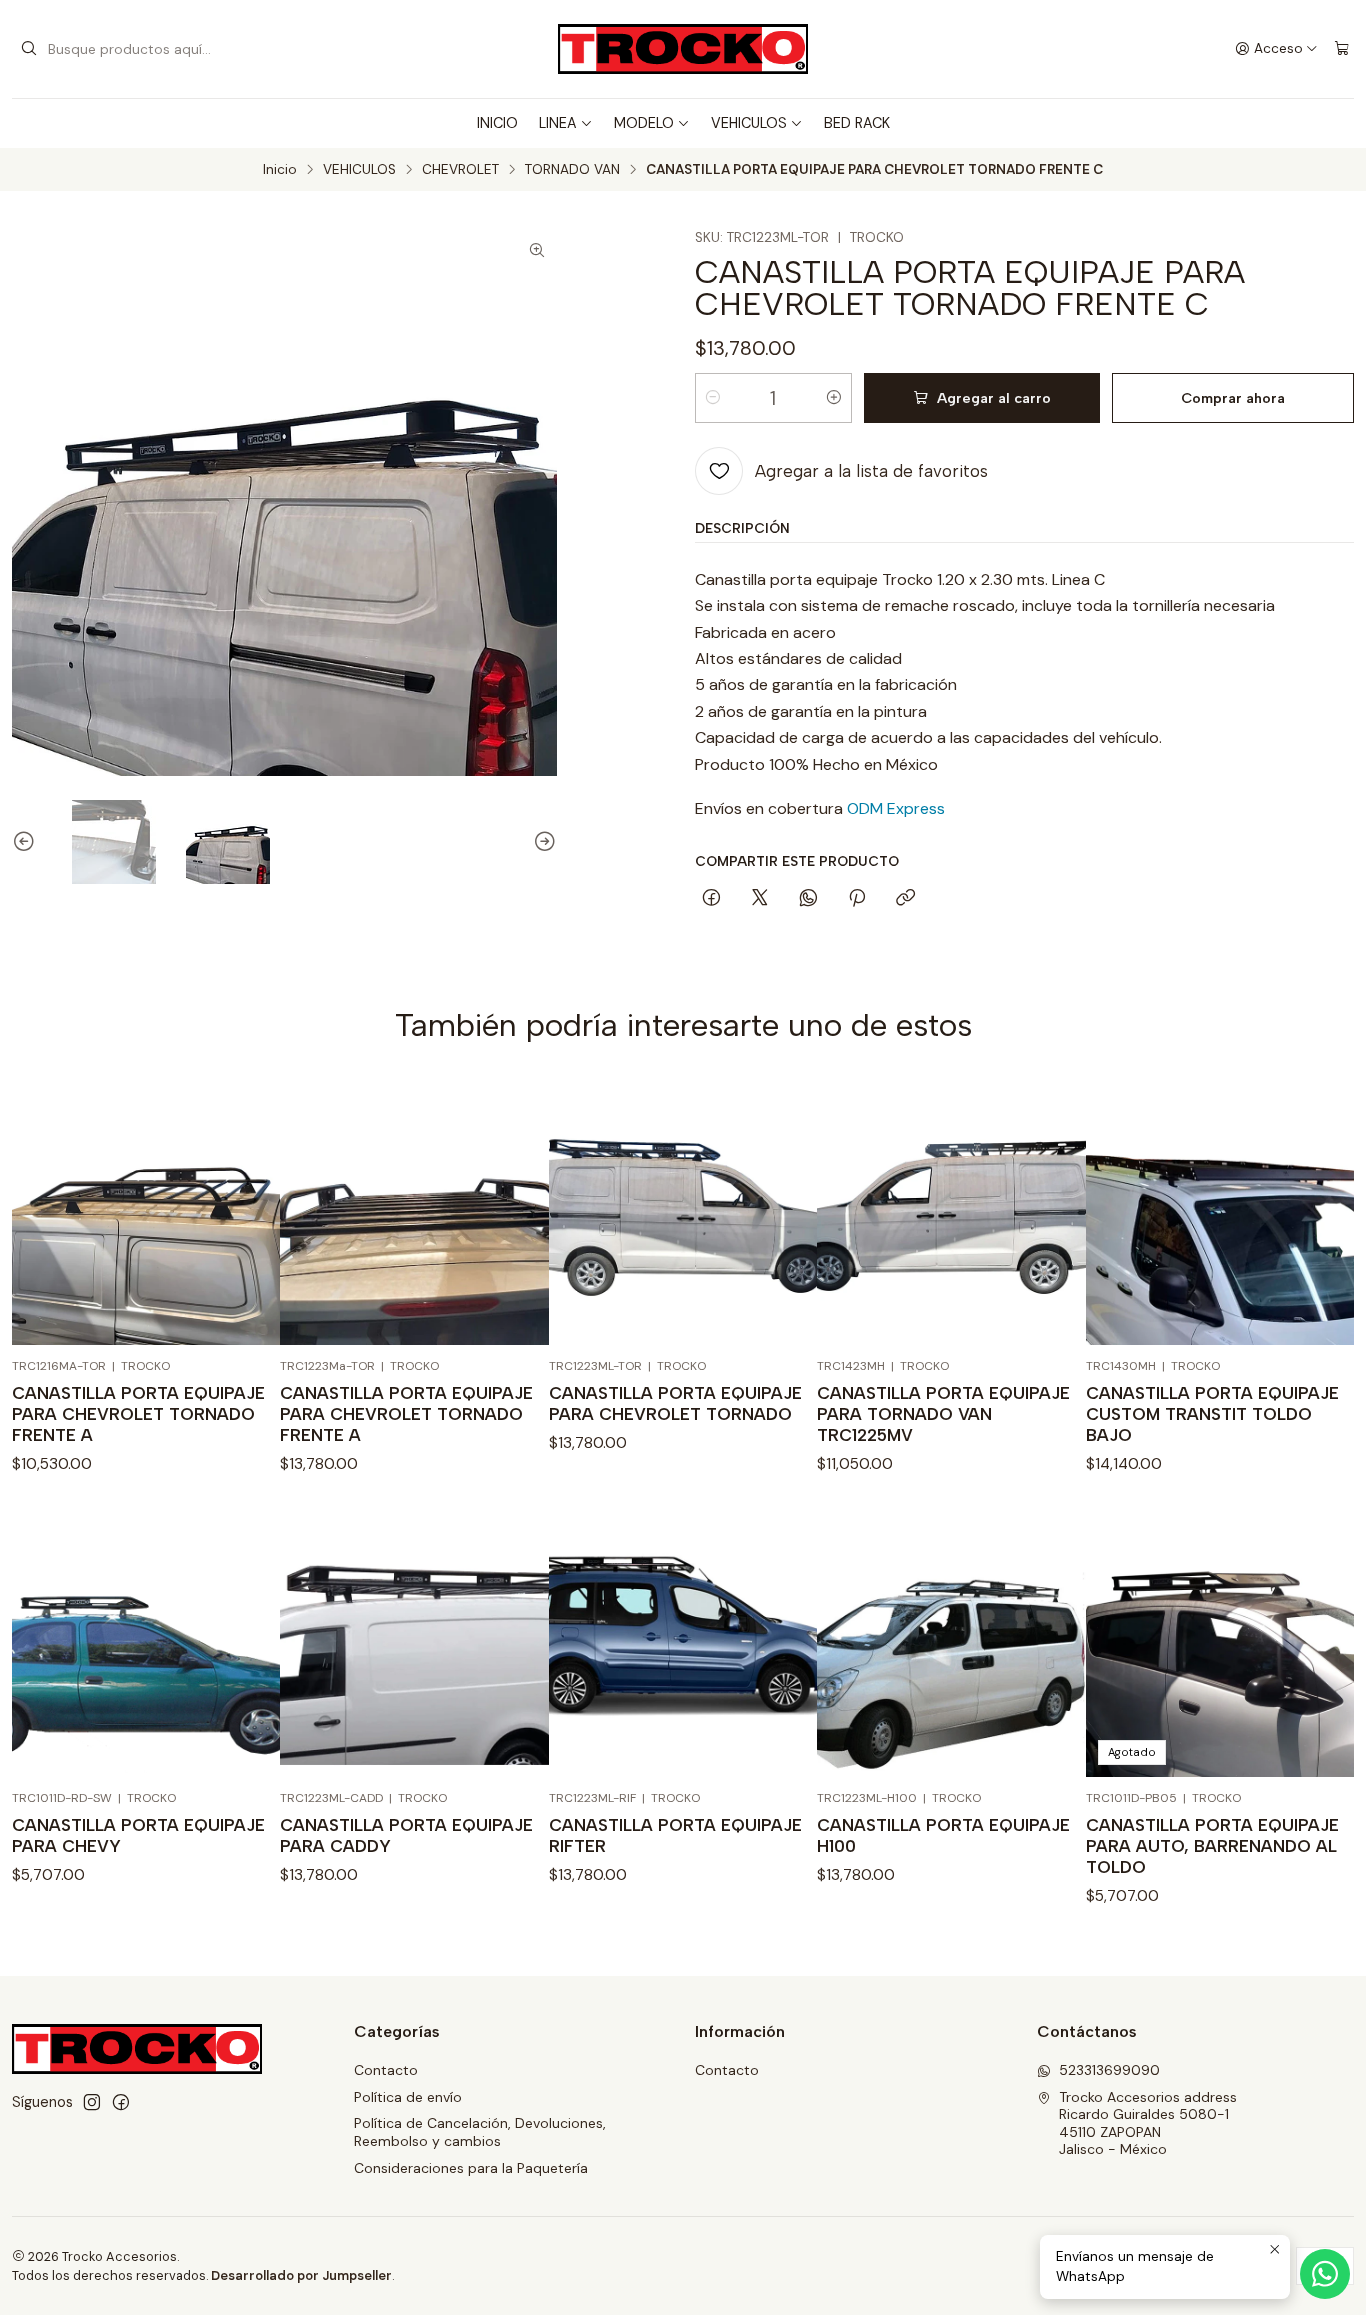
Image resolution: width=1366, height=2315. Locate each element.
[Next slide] (542, 842)
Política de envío (408, 2097)
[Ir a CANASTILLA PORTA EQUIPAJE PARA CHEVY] (146, 1643)
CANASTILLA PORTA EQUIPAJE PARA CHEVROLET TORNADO (675, 1403)
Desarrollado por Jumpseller (301, 2275)
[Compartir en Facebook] (711, 899)
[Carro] (1342, 49)
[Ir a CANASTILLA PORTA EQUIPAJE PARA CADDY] (414, 1643)
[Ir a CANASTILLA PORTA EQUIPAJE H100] (951, 1643)
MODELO (644, 123)
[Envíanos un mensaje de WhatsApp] (1325, 2274)
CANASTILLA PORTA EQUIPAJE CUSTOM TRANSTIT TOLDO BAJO (1212, 1414)
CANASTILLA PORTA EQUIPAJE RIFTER (675, 1835)
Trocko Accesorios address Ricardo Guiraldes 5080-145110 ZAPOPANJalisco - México (1148, 2123)
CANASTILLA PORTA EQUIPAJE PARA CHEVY (138, 1835)
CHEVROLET (460, 170)
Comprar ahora (1233, 398)
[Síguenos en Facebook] (121, 2102)
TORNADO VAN (572, 170)
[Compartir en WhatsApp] (808, 899)
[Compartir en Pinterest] (857, 899)
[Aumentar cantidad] (834, 398)
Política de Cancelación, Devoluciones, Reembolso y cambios (480, 2132)
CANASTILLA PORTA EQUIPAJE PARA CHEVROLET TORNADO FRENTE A (138, 1414)
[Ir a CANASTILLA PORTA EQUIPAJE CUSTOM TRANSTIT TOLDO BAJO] (1220, 1211)
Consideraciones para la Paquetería (471, 2168)
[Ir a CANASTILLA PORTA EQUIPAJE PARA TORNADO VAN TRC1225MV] (951, 1211)
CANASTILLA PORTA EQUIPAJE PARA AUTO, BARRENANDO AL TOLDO (1212, 1846)
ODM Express (896, 808)
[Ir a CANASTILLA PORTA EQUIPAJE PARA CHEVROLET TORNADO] (683, 1211)
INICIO (497, 123)
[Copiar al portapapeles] (905, 899)
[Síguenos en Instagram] (92, 2102)
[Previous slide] (27, 842)
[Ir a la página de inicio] (683, 49)
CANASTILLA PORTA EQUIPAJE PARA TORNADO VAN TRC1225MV (943, 1414)
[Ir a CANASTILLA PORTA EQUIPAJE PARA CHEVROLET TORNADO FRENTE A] (146, 1211)
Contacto (386, 2070)
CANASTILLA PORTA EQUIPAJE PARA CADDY (406, 1835)
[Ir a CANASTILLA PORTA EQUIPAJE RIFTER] (683, 1643)
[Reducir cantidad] (713, 398)
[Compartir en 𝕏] (760, 899)
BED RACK (857, 123)
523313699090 (1109, 2070)
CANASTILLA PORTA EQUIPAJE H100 (943, 1835)
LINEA (558, 123)
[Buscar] (29, 49)
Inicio (280, 170)
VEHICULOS (749, 123)
